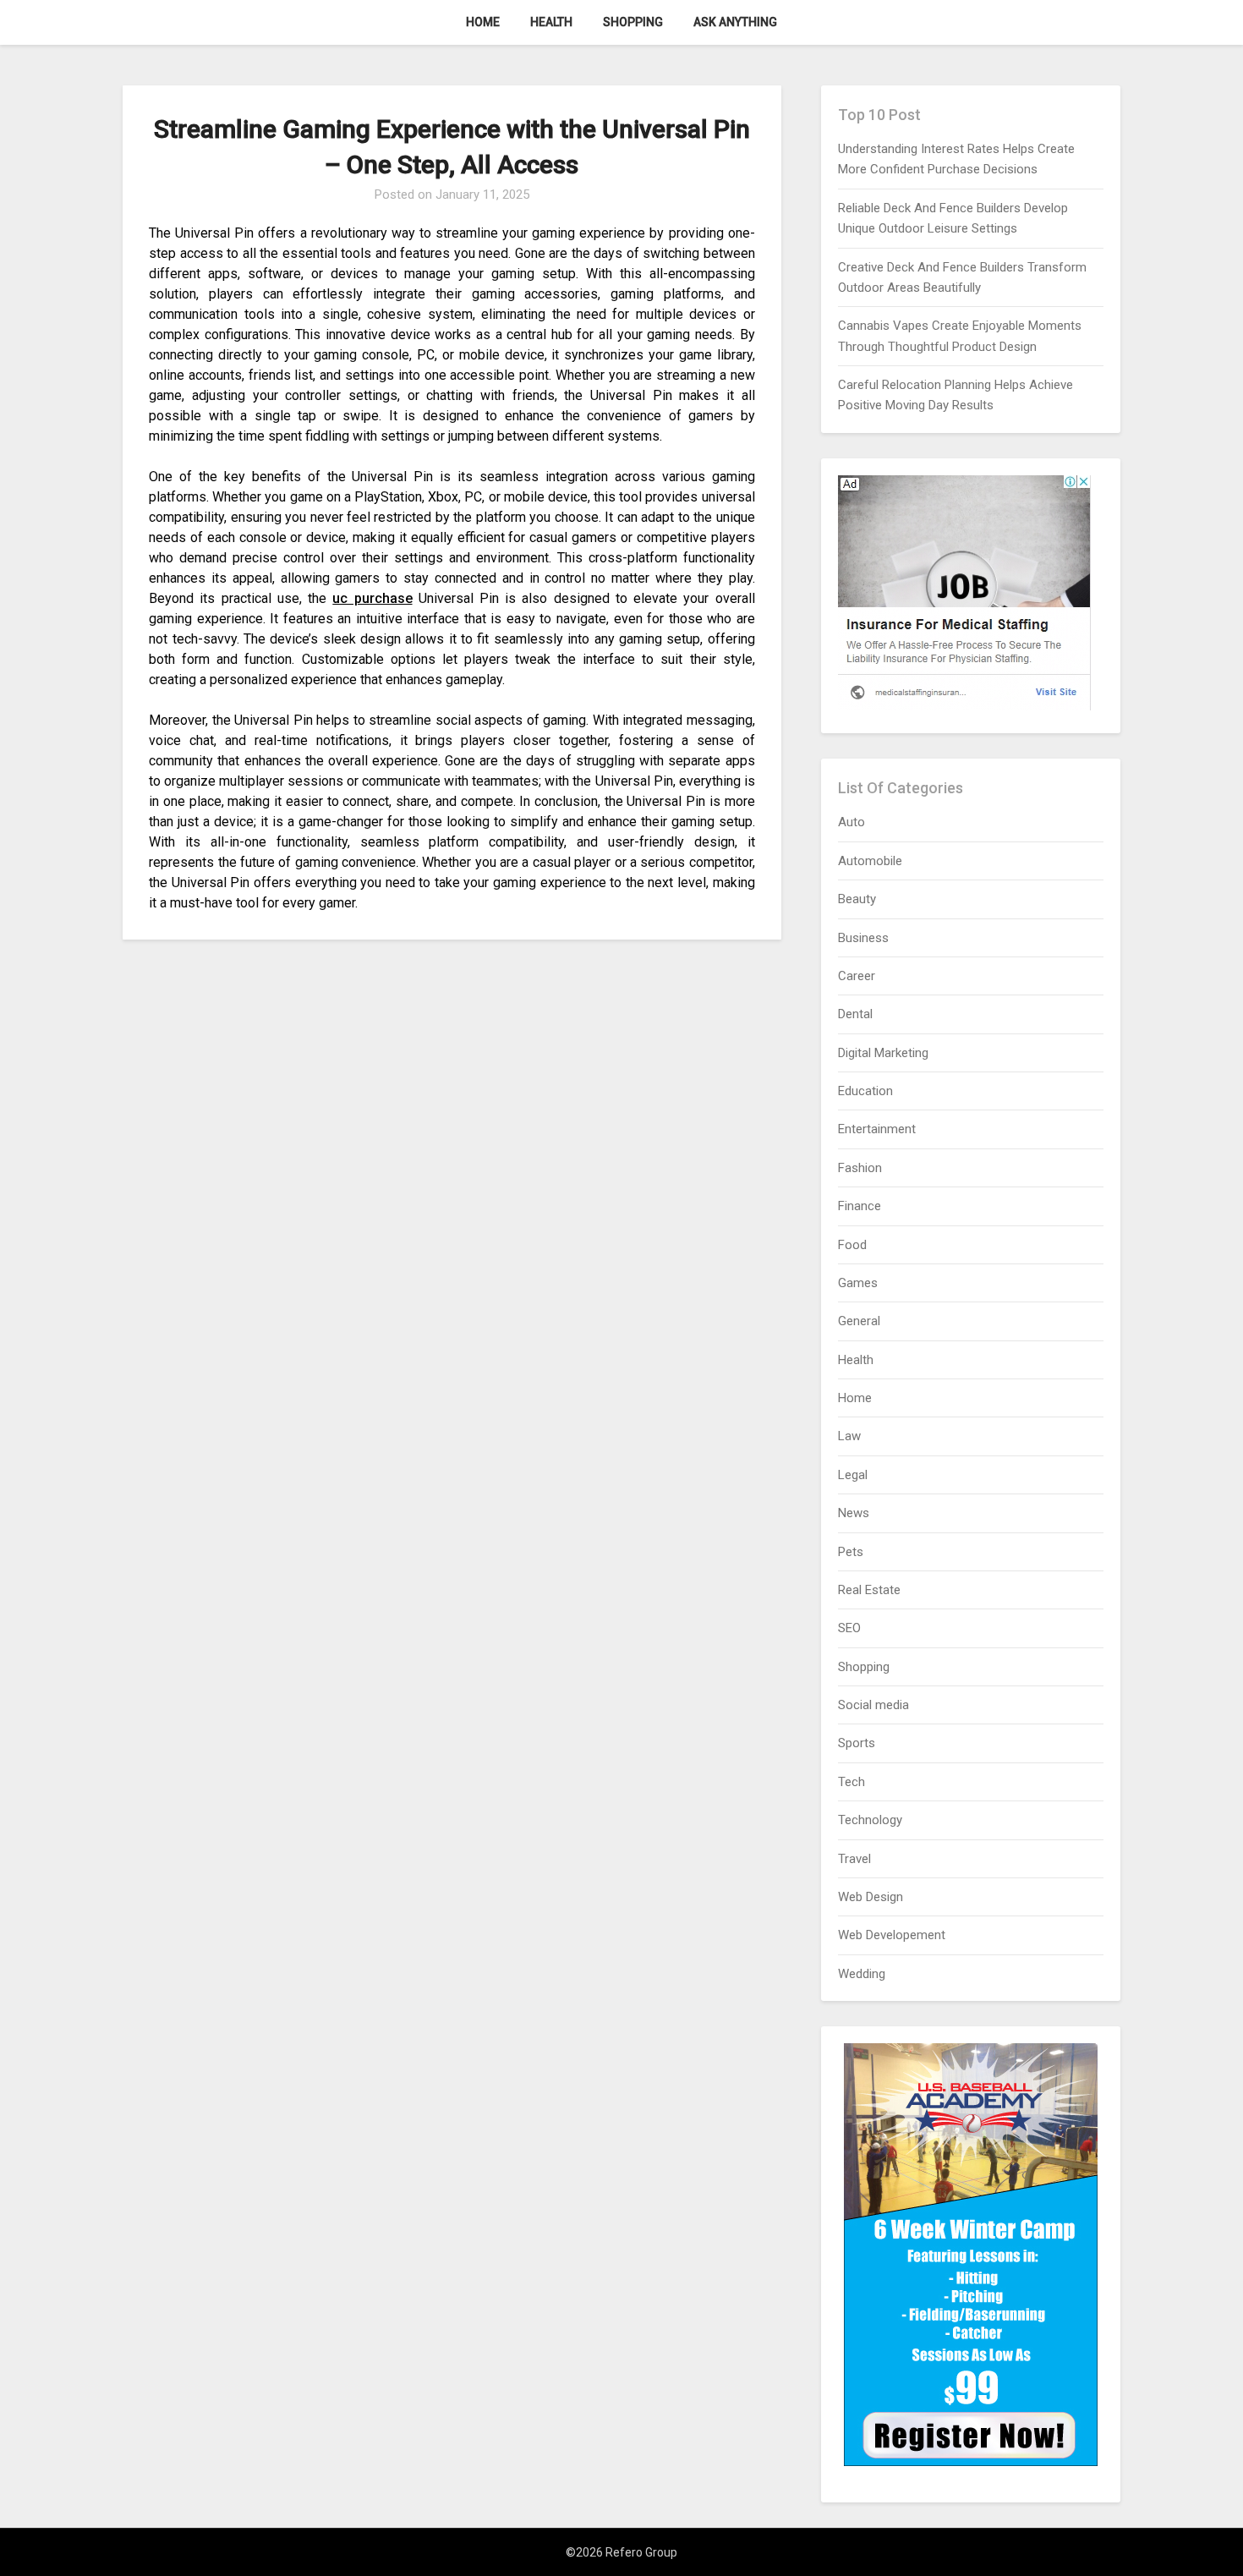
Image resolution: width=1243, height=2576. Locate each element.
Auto (851, 822)
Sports (857, 1743)
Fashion (860, 1168)
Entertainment (877, 1129)
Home (483, 22)
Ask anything (735, 22)
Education (865, 1091)
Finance (860, 1206)
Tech (851, 1782)
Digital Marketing (883, 1053)
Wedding (862, 1974)
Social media (873, 1705)
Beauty (857, 899)
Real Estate (869, 1590)
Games (858, 1283)
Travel (854, 1859)
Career (857, 976)
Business (863, 938)
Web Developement (892, 1935)
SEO (849, 1628)
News (854, 1513)
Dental (855, 1014)
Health (551, 22)
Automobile (870, 861)
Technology (870, 1820)
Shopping (633, 22)
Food (852, 1245)
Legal (853, 1475)
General (859, 1321)
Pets (851, 1552)
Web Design (871, 1897)
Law (849, 1436)
